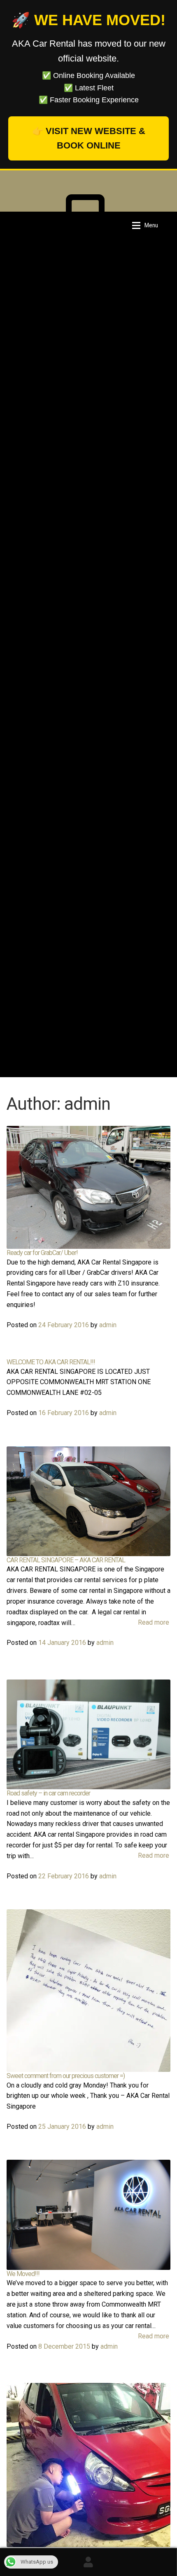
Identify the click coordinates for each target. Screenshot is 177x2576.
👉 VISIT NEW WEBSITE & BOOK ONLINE (89, 138)
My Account (88, 2562)
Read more (154, 1622)
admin (108, 1325)
